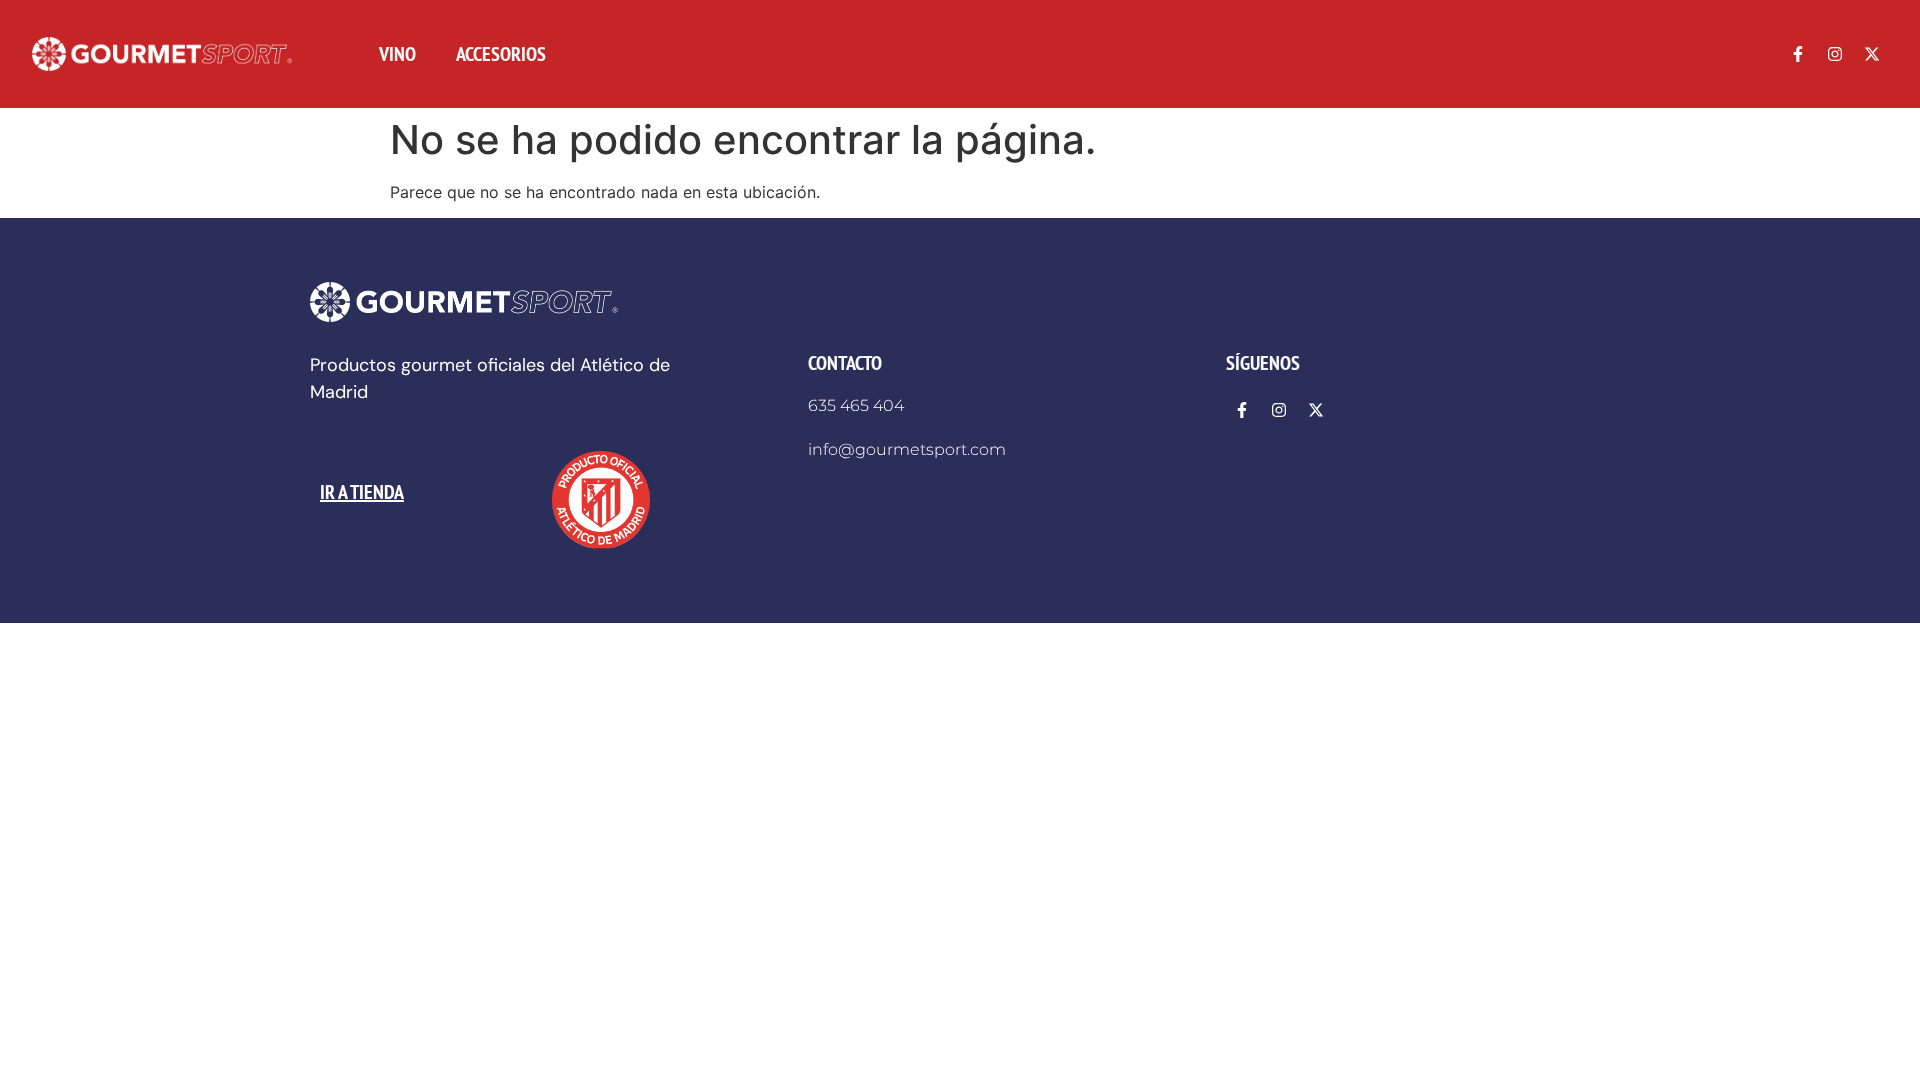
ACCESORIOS (501, 54)
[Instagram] (1835, 54)
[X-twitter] (1872, 54)
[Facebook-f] (1798, 54)
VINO (397, 54)
